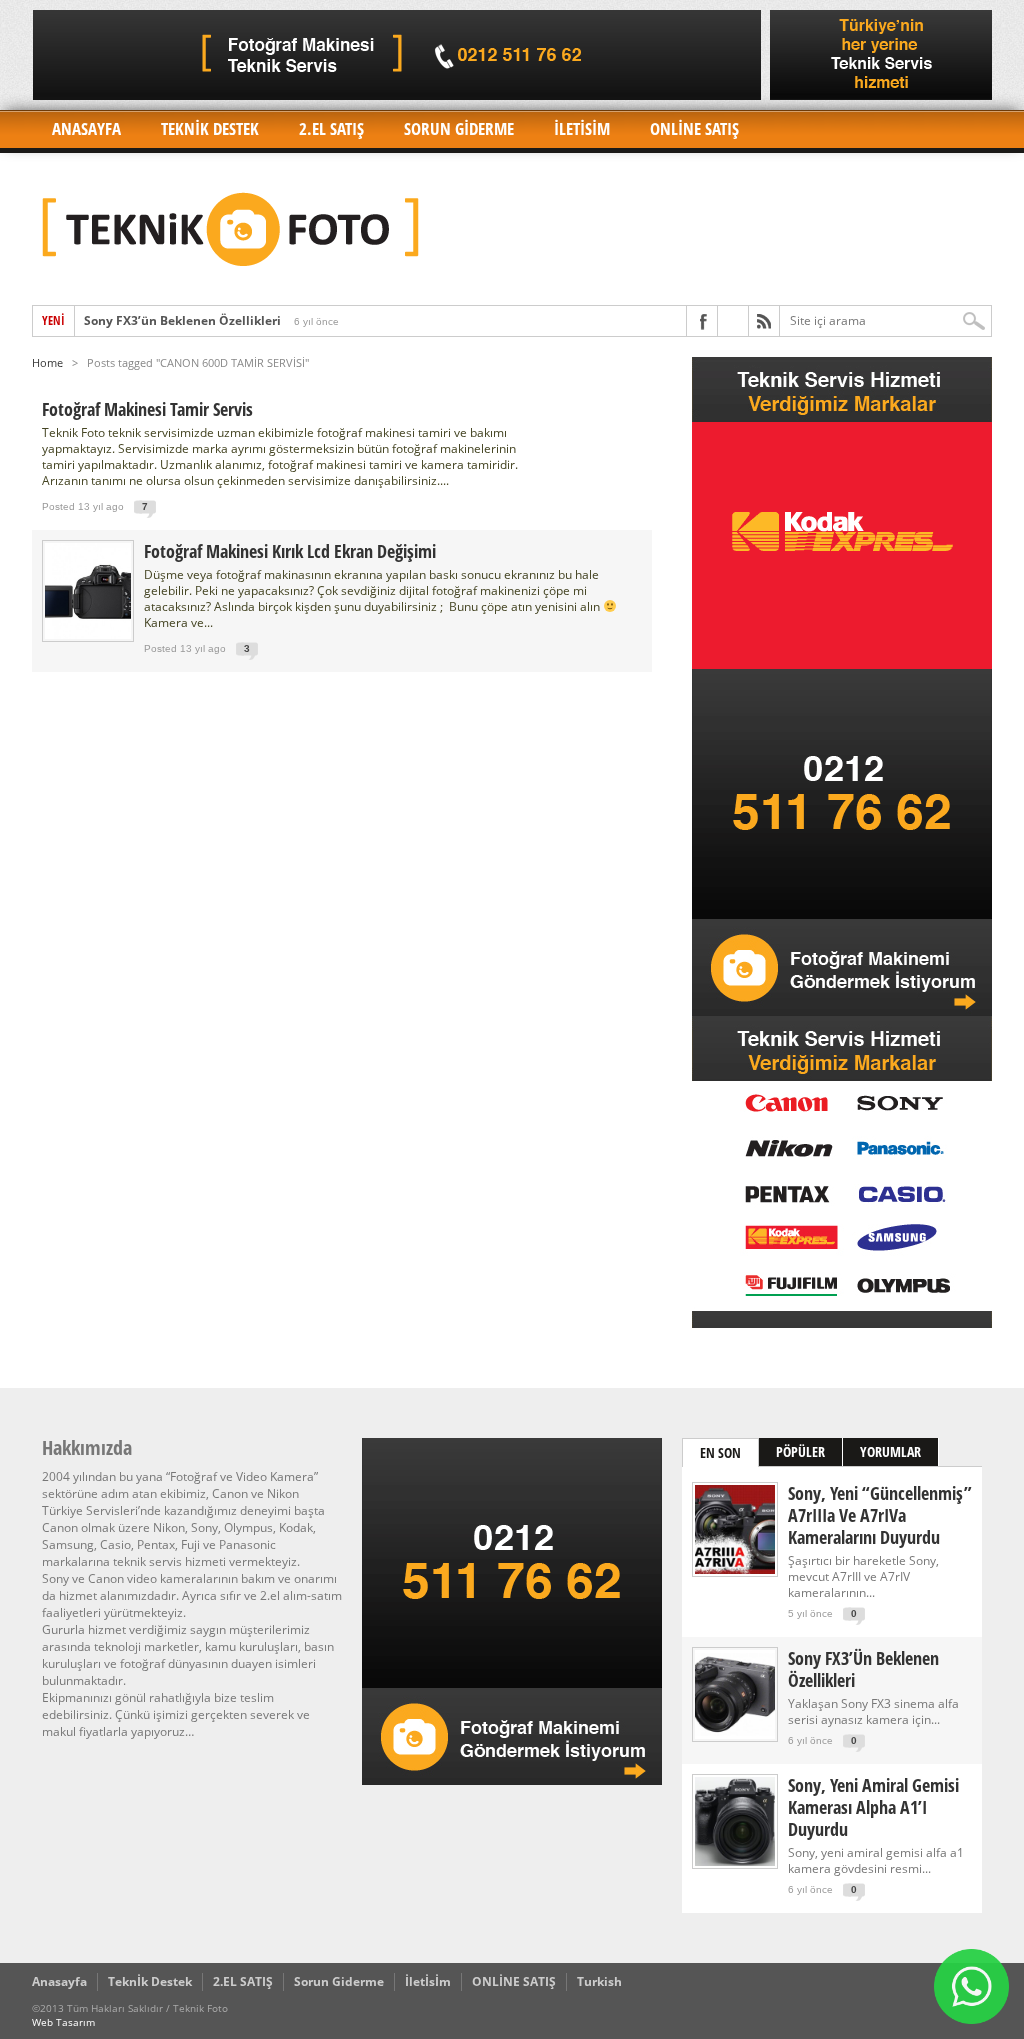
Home (47, 362)
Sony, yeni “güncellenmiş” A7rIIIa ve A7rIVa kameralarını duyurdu (880, 1515)
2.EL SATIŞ (331, 128)
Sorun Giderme (459, 128)
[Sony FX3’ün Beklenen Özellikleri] (735, 1734)
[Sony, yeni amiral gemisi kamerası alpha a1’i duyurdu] (735, 1861)
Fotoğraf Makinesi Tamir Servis (147, 409)
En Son (720, 1452)
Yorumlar (890, 1451)
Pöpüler (800, 1451)
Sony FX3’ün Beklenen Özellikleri (182, 320)
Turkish (599, 1981)
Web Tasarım (63, 2022)
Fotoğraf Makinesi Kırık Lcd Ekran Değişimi (290, 551)
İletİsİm (582, 128)
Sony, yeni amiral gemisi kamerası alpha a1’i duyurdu (873, 1807)
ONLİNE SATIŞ (694, 128)
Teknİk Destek (210, 128)
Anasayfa (86, 128)
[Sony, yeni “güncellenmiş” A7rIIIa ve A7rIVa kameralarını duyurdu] (735, 1569)
